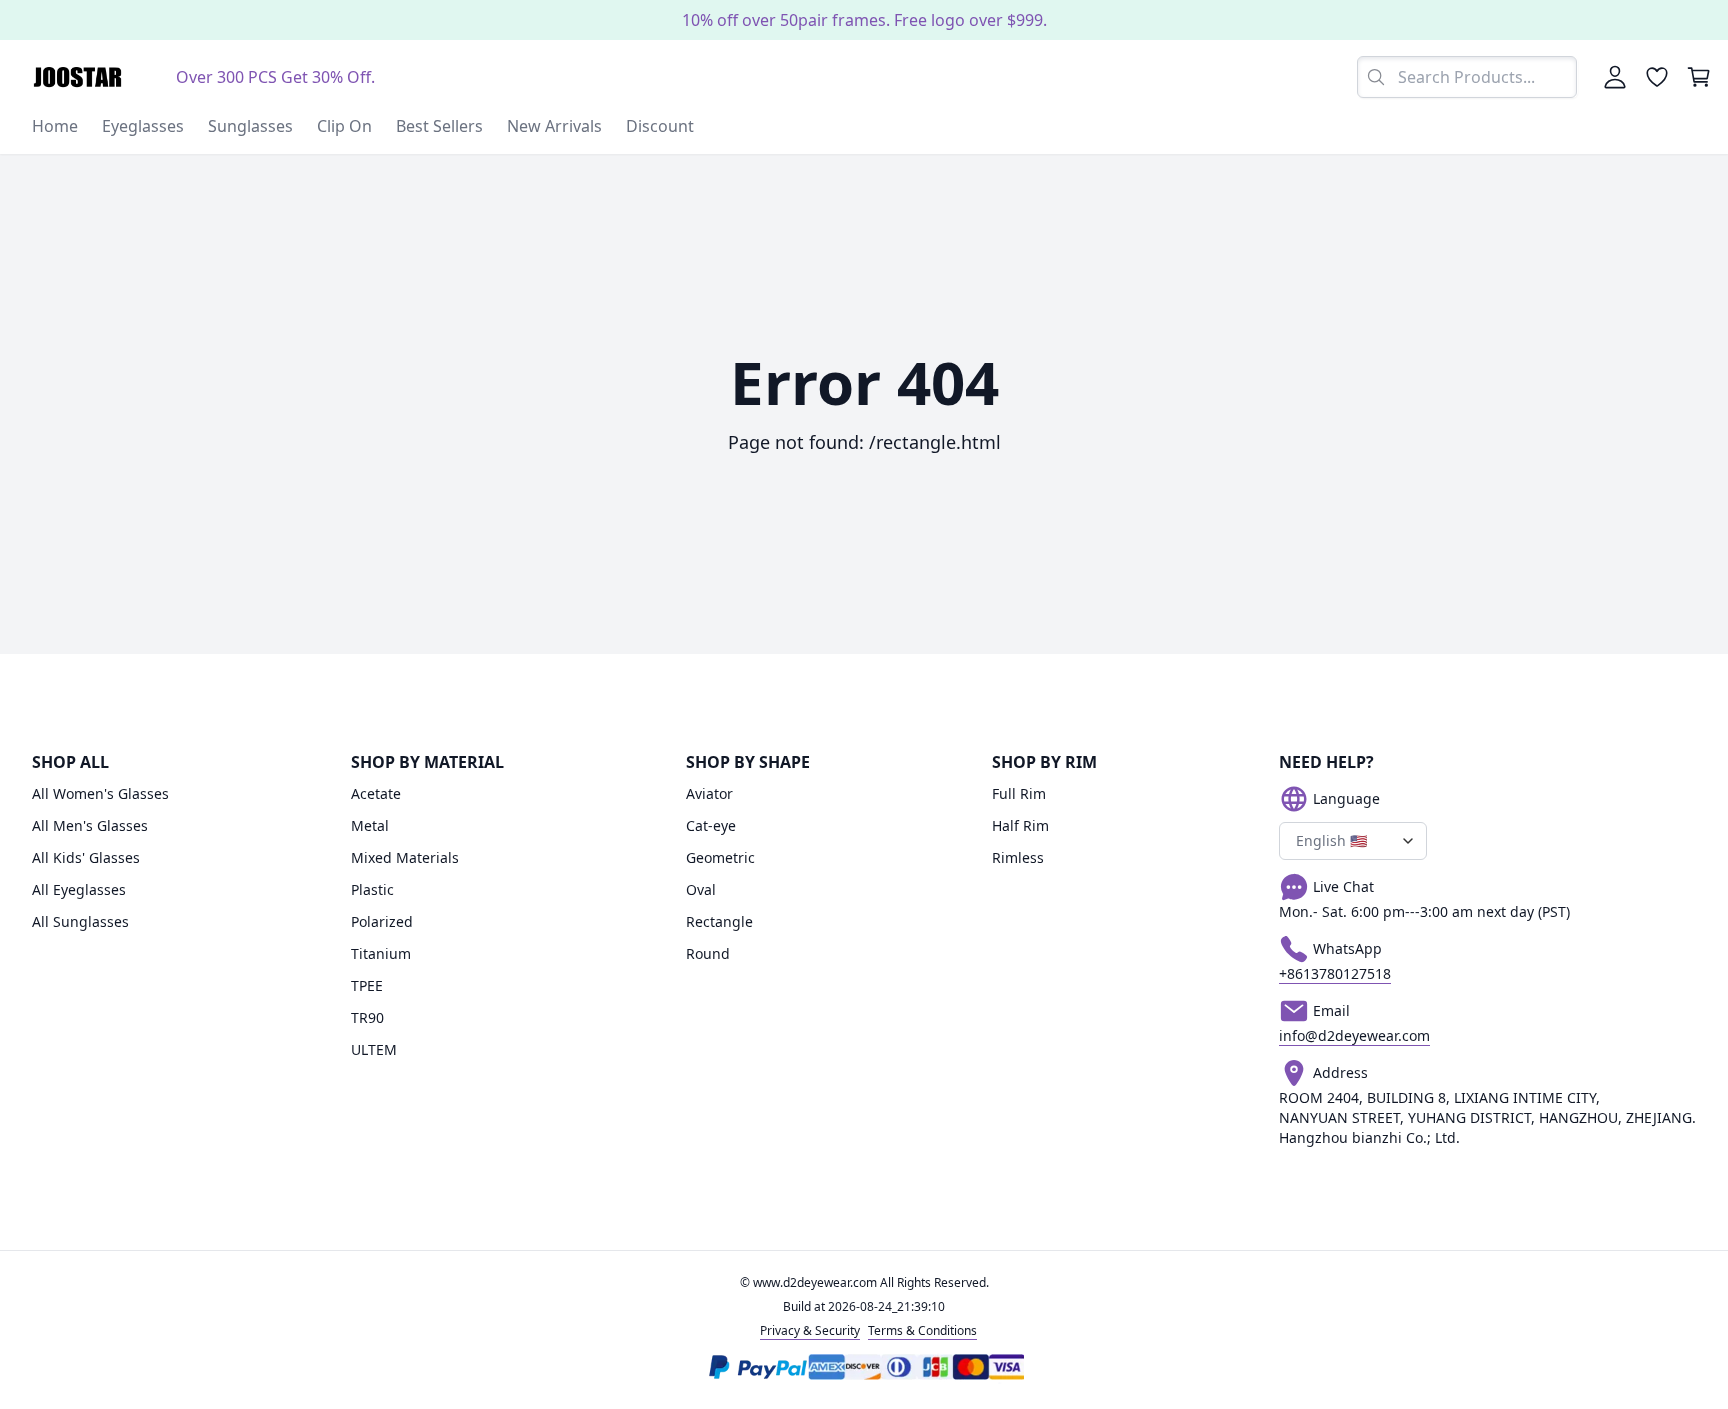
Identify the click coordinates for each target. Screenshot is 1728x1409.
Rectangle (719, 921)
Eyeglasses (143, 126)
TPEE (367, 985)
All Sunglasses (80, 921)
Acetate (376, 793)
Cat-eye (711, 825)
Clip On (344, 126)
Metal (370, 825)
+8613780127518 (1335, 973)
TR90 (367, 1017)
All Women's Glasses (100, 793)
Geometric (720, 857)
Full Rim (1019, 793)
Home (55, 126)
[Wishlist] (1657, 77)
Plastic (372, 889)
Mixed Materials (405, 857)
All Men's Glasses (90, 825)
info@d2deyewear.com (1354, 1035)
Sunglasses (250, 126)
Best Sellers (439, 126)
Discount (660, 126)
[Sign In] (1615, 77)
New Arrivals (554, 126)
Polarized (382, 921)
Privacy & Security (810, 1330)
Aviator (709, 793)
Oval (701, 889)
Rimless (1018, 857)
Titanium (381, 953)
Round (708, 953)
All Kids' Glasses (86, 857)
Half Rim (1020, 825)
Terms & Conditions (922, 1330)
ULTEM (374, 1049)
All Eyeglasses (79, 889)
